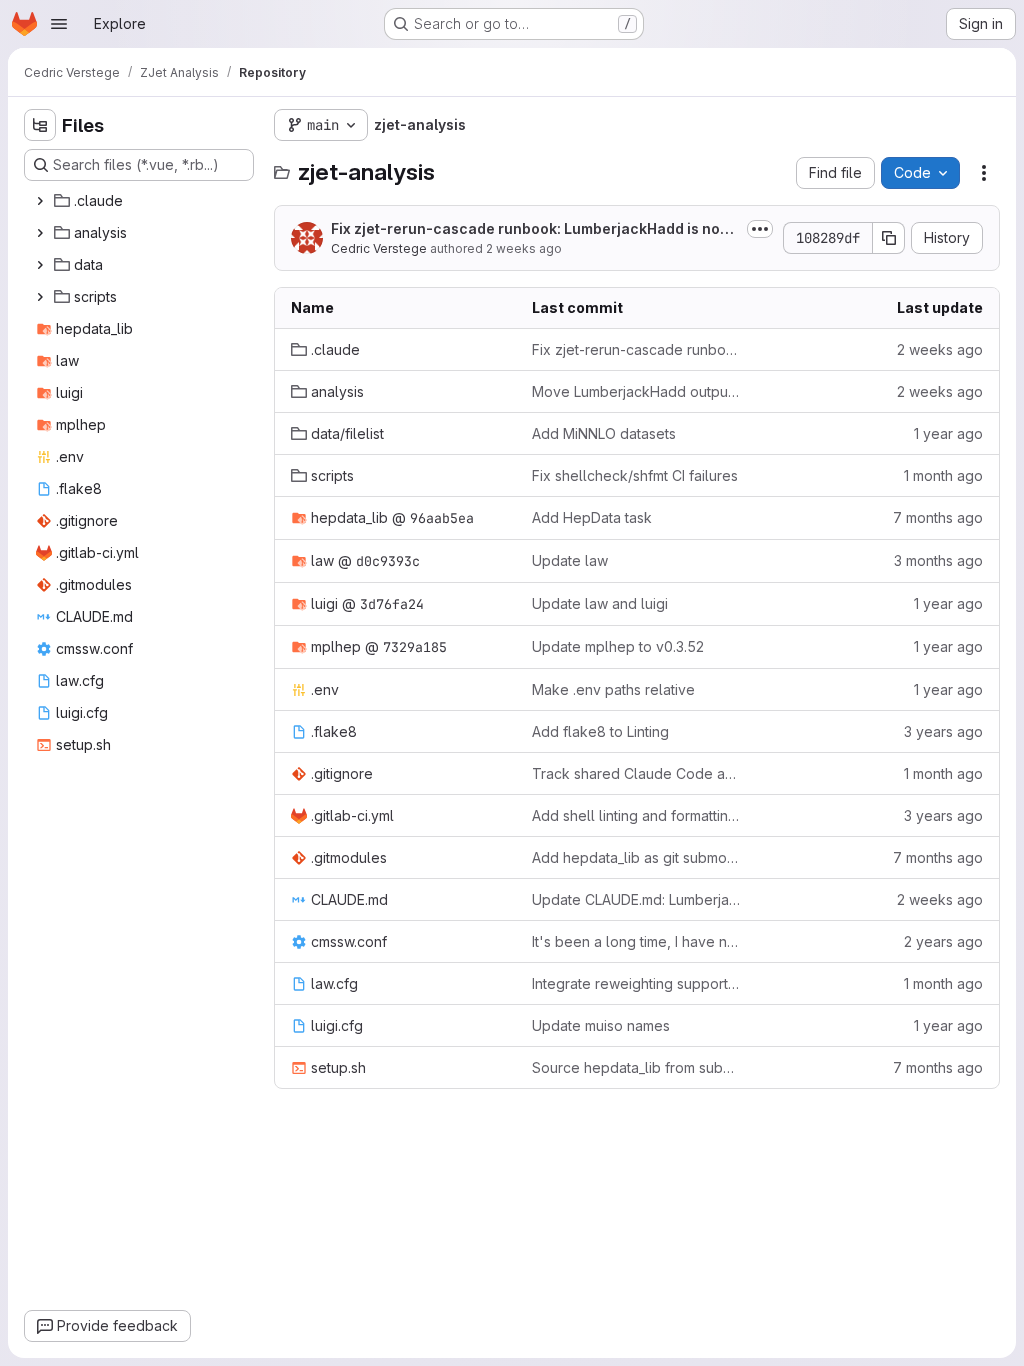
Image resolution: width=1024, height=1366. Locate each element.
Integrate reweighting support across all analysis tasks (636, 983)
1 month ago (943, 475)
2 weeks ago (524, 248)
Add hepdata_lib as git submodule (636, 857)
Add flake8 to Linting (600, 731)
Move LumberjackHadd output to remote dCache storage (636, 391)
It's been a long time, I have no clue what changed (636, 941)
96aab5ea (442, 518)
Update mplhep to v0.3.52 (618, 646)
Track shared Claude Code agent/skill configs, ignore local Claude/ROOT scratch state (636, 773)
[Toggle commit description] (760, 229)
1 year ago (948, 433)
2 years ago (943, 941)
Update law (570, 560)
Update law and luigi (600, 603)
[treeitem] (141, 201)
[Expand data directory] (40, 265)
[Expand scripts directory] (40, 297)
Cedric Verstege (379, 248)
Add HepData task (592, 517)
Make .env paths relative (613, 689)
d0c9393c (388, 561)
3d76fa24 (392, 604)
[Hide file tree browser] (40, 125)
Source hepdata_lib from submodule (636, 1067)
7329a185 (415, 647)
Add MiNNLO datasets (604, 433)
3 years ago (943, 731)
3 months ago (938, 560)
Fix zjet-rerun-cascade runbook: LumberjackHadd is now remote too (531, 229)
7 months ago (938, 517)
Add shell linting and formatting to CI (636, 815)
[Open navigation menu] (59, 24)
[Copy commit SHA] (889, 238)
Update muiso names (601, 1025)
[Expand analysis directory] (40, 233)
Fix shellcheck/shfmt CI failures (635, 475)
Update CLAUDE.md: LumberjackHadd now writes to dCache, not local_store (636, 899)
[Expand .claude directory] (40, 201)
